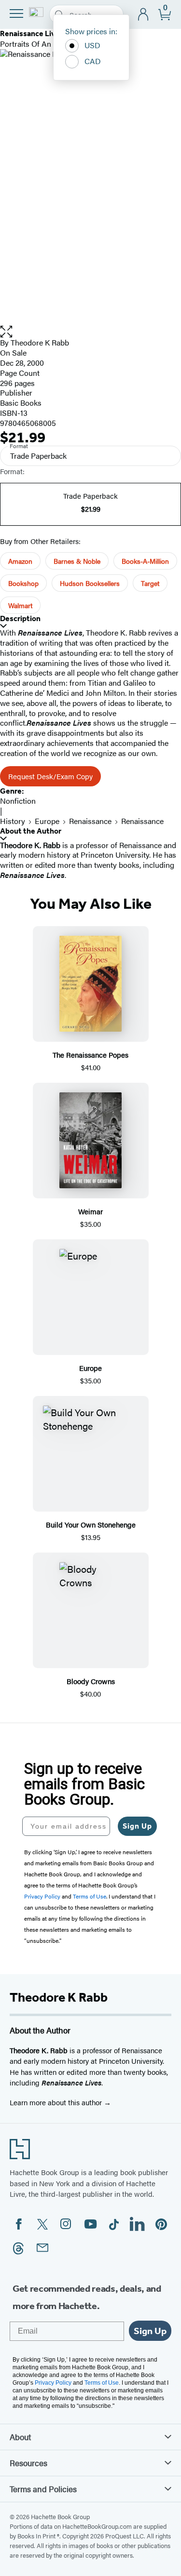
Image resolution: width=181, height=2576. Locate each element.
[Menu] (16, 13)
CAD (93, 61)
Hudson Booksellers (90, 583)
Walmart (20, 605)
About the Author (31, 831)
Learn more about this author (57, 2102)
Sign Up (137, 1826)
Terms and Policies (43, 2489)
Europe (47, 821)
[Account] (144, 15)
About (20, 2437)
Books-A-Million (145, 561)
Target (150, 583)
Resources (28, 2463)
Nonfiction (18, 801)
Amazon (20, 561)
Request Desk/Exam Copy (50, 776)
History (13, 821)
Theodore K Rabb (40, 342)
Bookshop (23, 583)
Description (20, 618)
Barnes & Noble (77, 561)
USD (92, 45)
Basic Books (21, 403)
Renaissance (90, 821)
